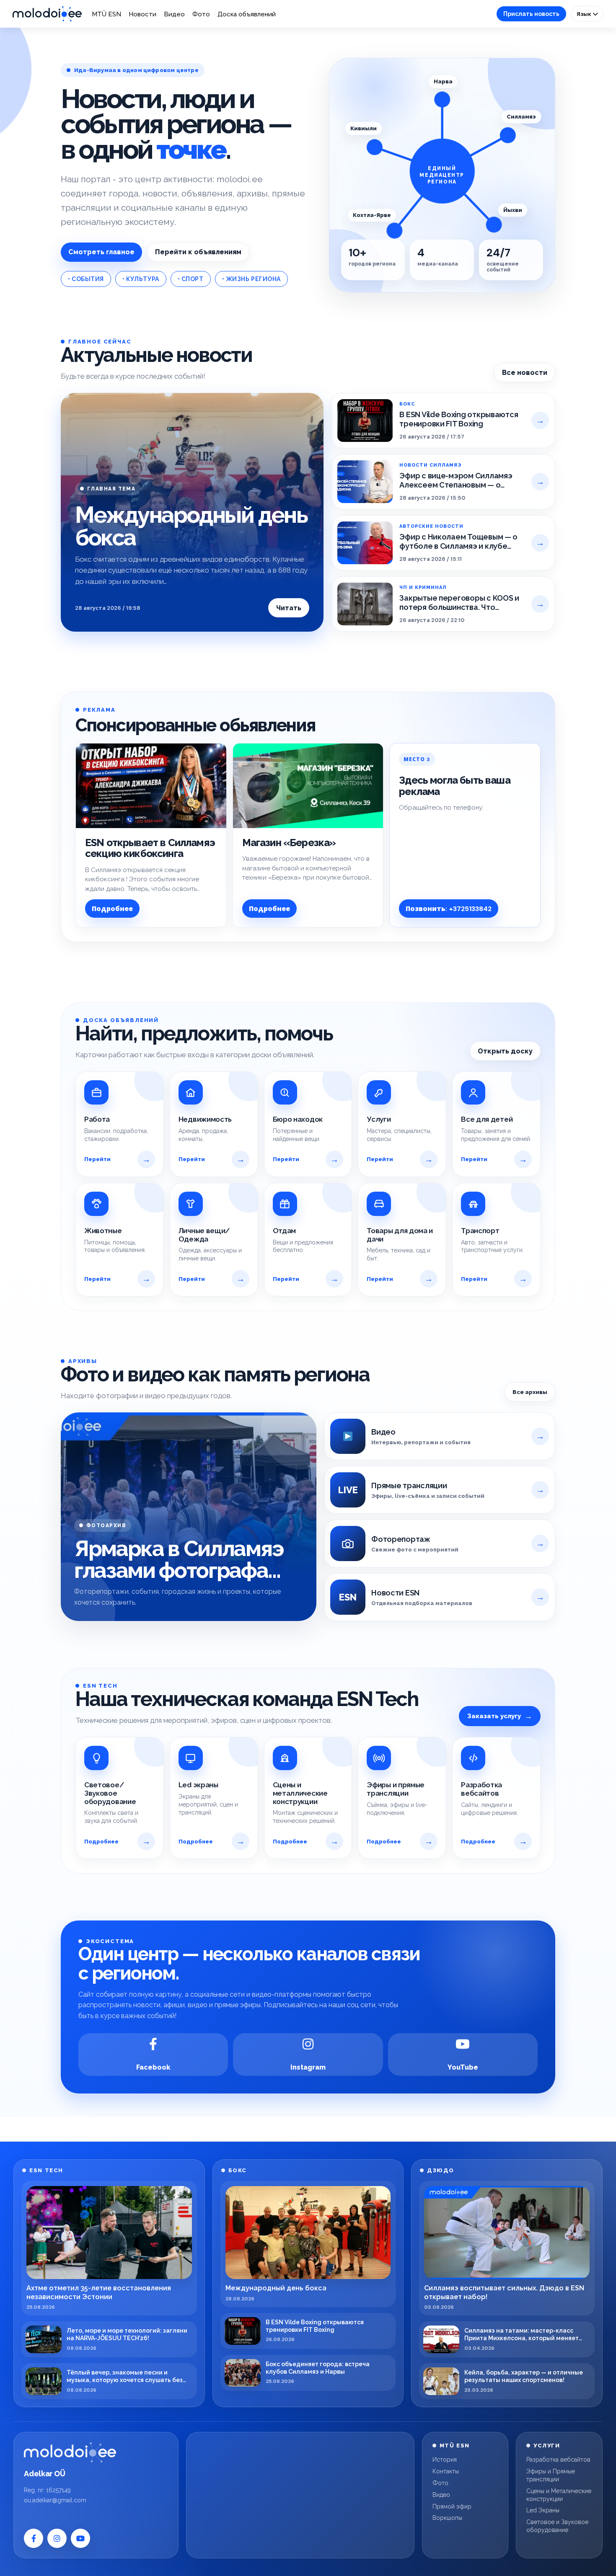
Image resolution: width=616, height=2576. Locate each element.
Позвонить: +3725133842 (449, 909)
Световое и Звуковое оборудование (557, 2526)
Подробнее (112, 909)
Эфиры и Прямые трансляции (551, 2475)
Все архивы (530, 1392)
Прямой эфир (452, 2506)
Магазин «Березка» (289, 843)
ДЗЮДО (441, 2170)
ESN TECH (46, 2170)
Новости (142, 14)
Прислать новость (531, 14)
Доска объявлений (247, 14)
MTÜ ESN (106, 14)
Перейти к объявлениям (198, 252)
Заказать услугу (500, 1716)
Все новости (525, 373)
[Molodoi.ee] (70, 2452)
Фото (201, 14)
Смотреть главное (101, 252)
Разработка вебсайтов (558, 2460)
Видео (174, 14)
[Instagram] (57, 2538)
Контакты (446, 2471)
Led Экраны (543, 2510)
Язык (585, 14)
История (445, 2460)
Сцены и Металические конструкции (559, 2495)
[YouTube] (80, 2538)
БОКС (238, 2170)
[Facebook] (34, 2538)
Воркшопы (447, 2518)
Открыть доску (505, 1051)
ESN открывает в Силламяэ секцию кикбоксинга (150, 848)
